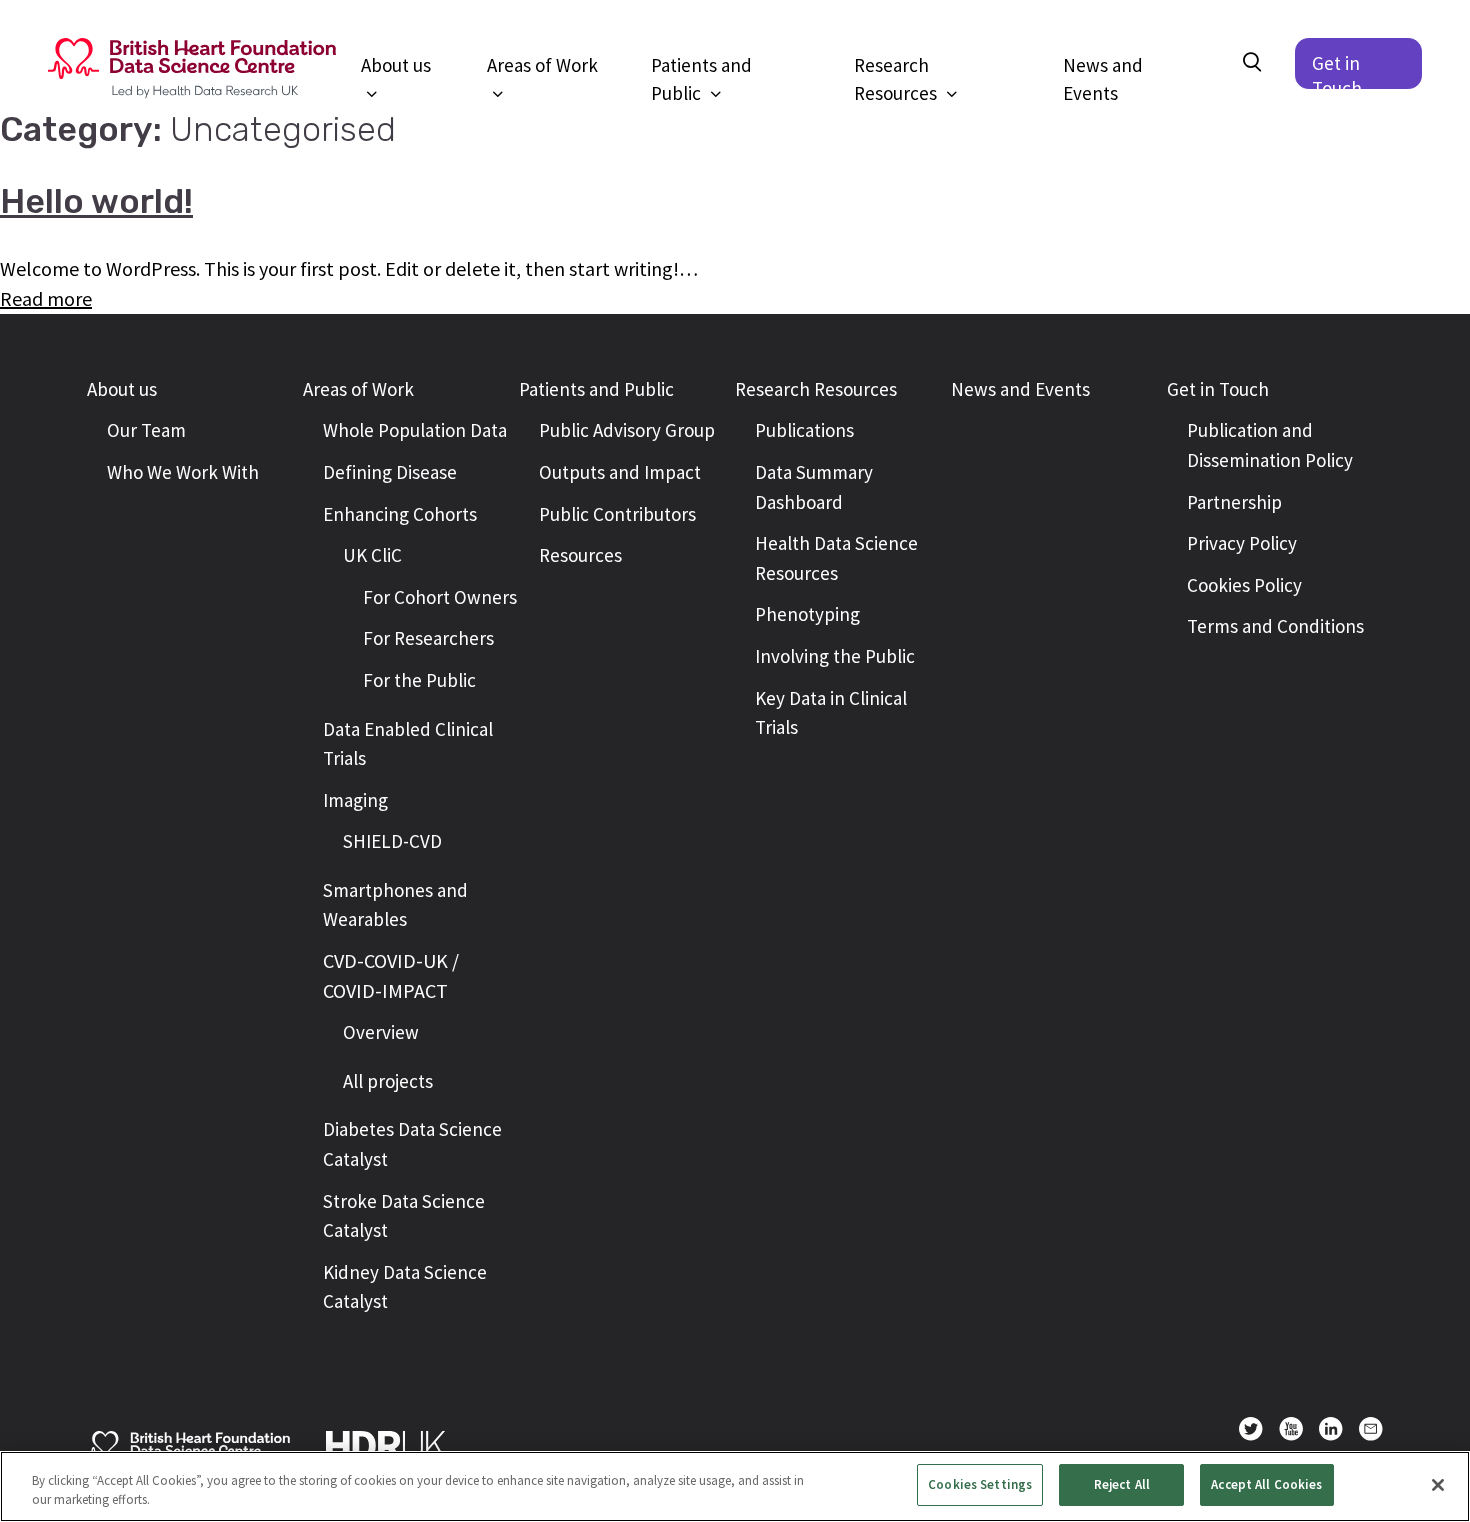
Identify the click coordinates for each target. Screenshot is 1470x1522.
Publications (804, 430)
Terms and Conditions (1275, 626)
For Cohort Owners (440, 597)
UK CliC (372, 555)
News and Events (1103, 64)
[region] (735, 1486)
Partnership (1234, 502)
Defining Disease (390, 472)
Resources (580, 555)
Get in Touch (1337, 70)
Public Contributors (617, 514)
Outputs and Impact (620, 472)
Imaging (355, 800)
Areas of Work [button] (542, 64)
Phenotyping (807, 614)
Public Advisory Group (627, 430)
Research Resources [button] (897, 64)
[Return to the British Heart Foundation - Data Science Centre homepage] (192, 68)
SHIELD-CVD (392, 841)
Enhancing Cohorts (400, 514)
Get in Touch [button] (1218, 389)
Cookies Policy (1244, 585)
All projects (388, 1081)
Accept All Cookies (1266, 1484)
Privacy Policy (1242, 543)
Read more (46, 298)
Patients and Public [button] (701, 64)
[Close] (1438, 1485)
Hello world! (96, 201)
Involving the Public (835, 656)
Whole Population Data (415, 430)
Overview (381, 1032)
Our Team (146, 430)
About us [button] (396, 64)
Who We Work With (183, 472)
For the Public (419, 680)
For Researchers (428, 638)
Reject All (1122, 1484)
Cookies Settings (980, 1484)
